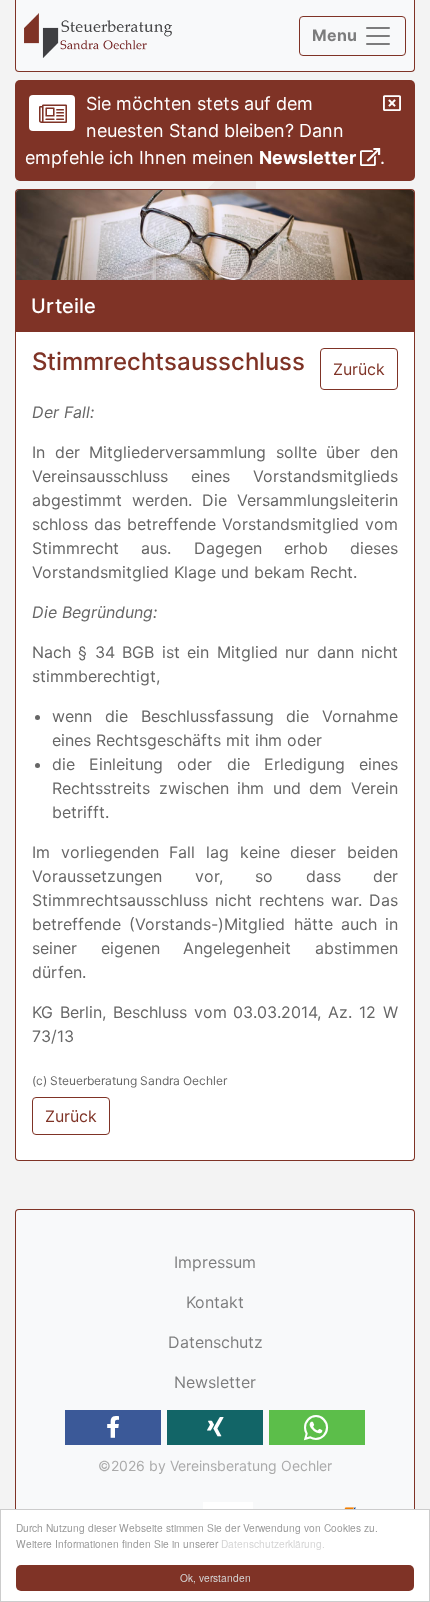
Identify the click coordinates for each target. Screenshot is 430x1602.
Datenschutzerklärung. (273, 1543)
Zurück (359, 369)
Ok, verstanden (215, 1577)
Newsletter (309, 157)
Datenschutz (215, 1342)
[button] (113, 1427)
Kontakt (215, 1302)
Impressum (215, 1262)
